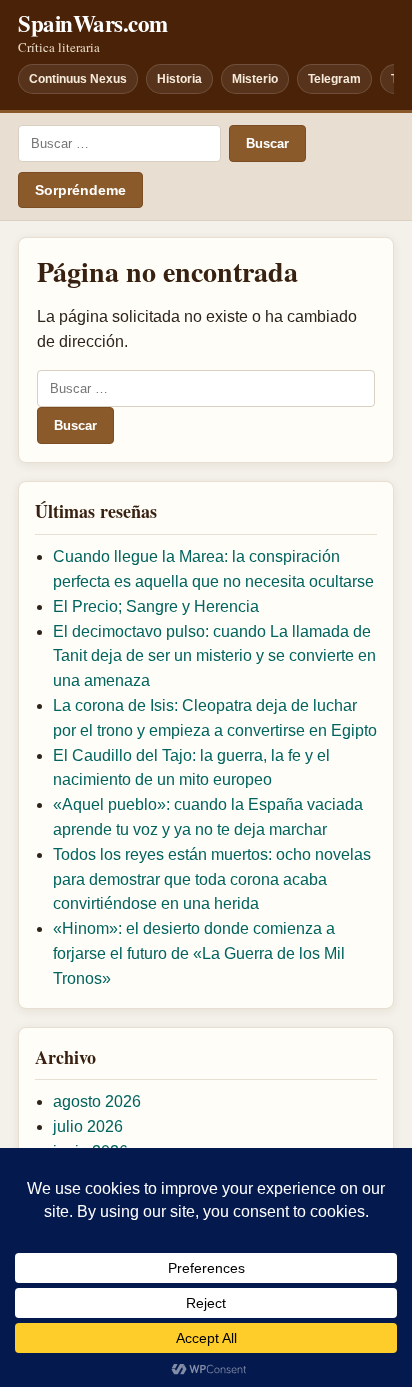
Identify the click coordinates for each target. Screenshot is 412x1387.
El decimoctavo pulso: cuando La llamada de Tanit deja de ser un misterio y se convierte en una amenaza (214, 656)
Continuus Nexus (78, 79)
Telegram (334, 79)
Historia (179, 79)
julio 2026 (88, 1126)
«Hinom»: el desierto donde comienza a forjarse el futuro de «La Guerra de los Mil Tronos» (199, 953)
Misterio (255, 79)
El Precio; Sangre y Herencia (156, 606)
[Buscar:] (119, 143)
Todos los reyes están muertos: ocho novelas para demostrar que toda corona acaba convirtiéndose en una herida (212, 879)
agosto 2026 (97, 1101)
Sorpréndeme (80, 190)
